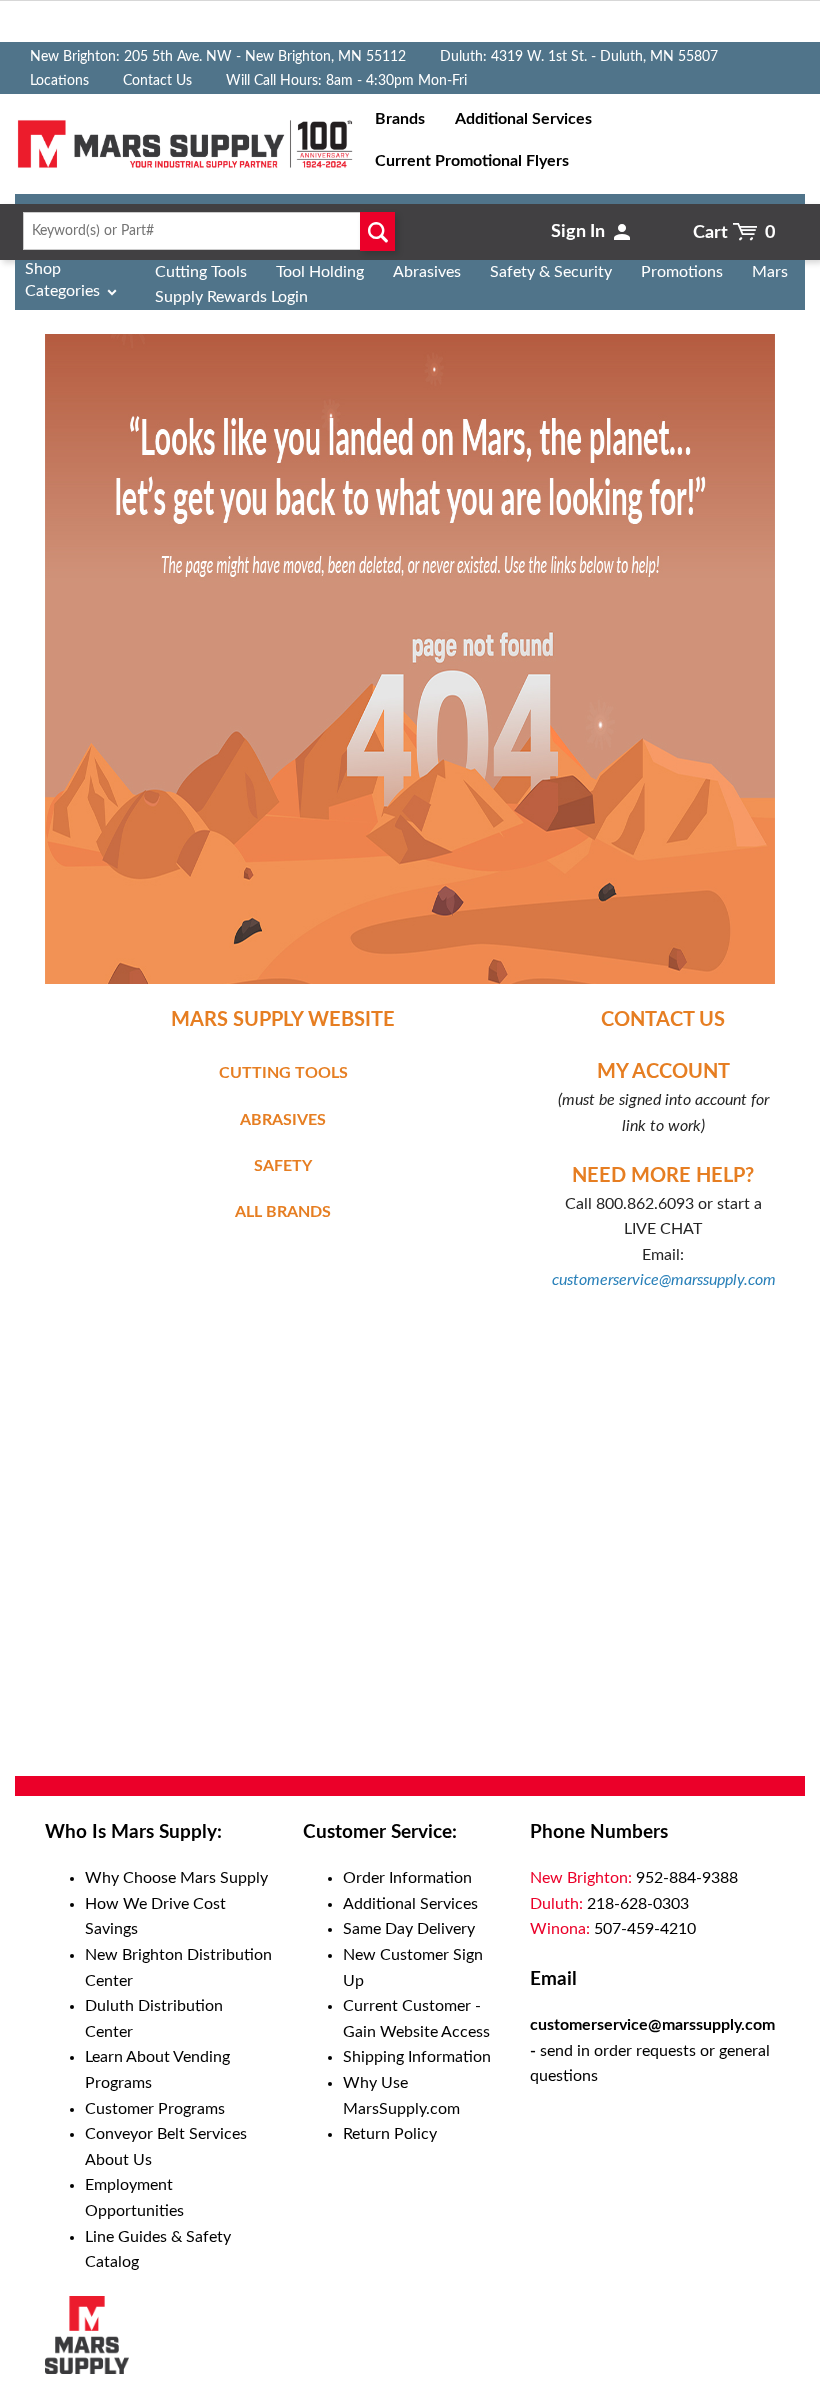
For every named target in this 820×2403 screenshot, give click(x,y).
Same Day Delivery (409, 1929)
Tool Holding (320, 272)
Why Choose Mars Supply (176, 1878)
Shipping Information (417, 2057)
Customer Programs (155, 2109)
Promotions (682, 272)
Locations (59, 81)
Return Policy (390, 2134)
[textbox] (205, 231)
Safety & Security (551, 272)
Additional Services (410, 1904)
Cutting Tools (201, 272)
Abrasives (427, 272)
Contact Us (157, 81)
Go (377, 231)
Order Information (407, 1878)
